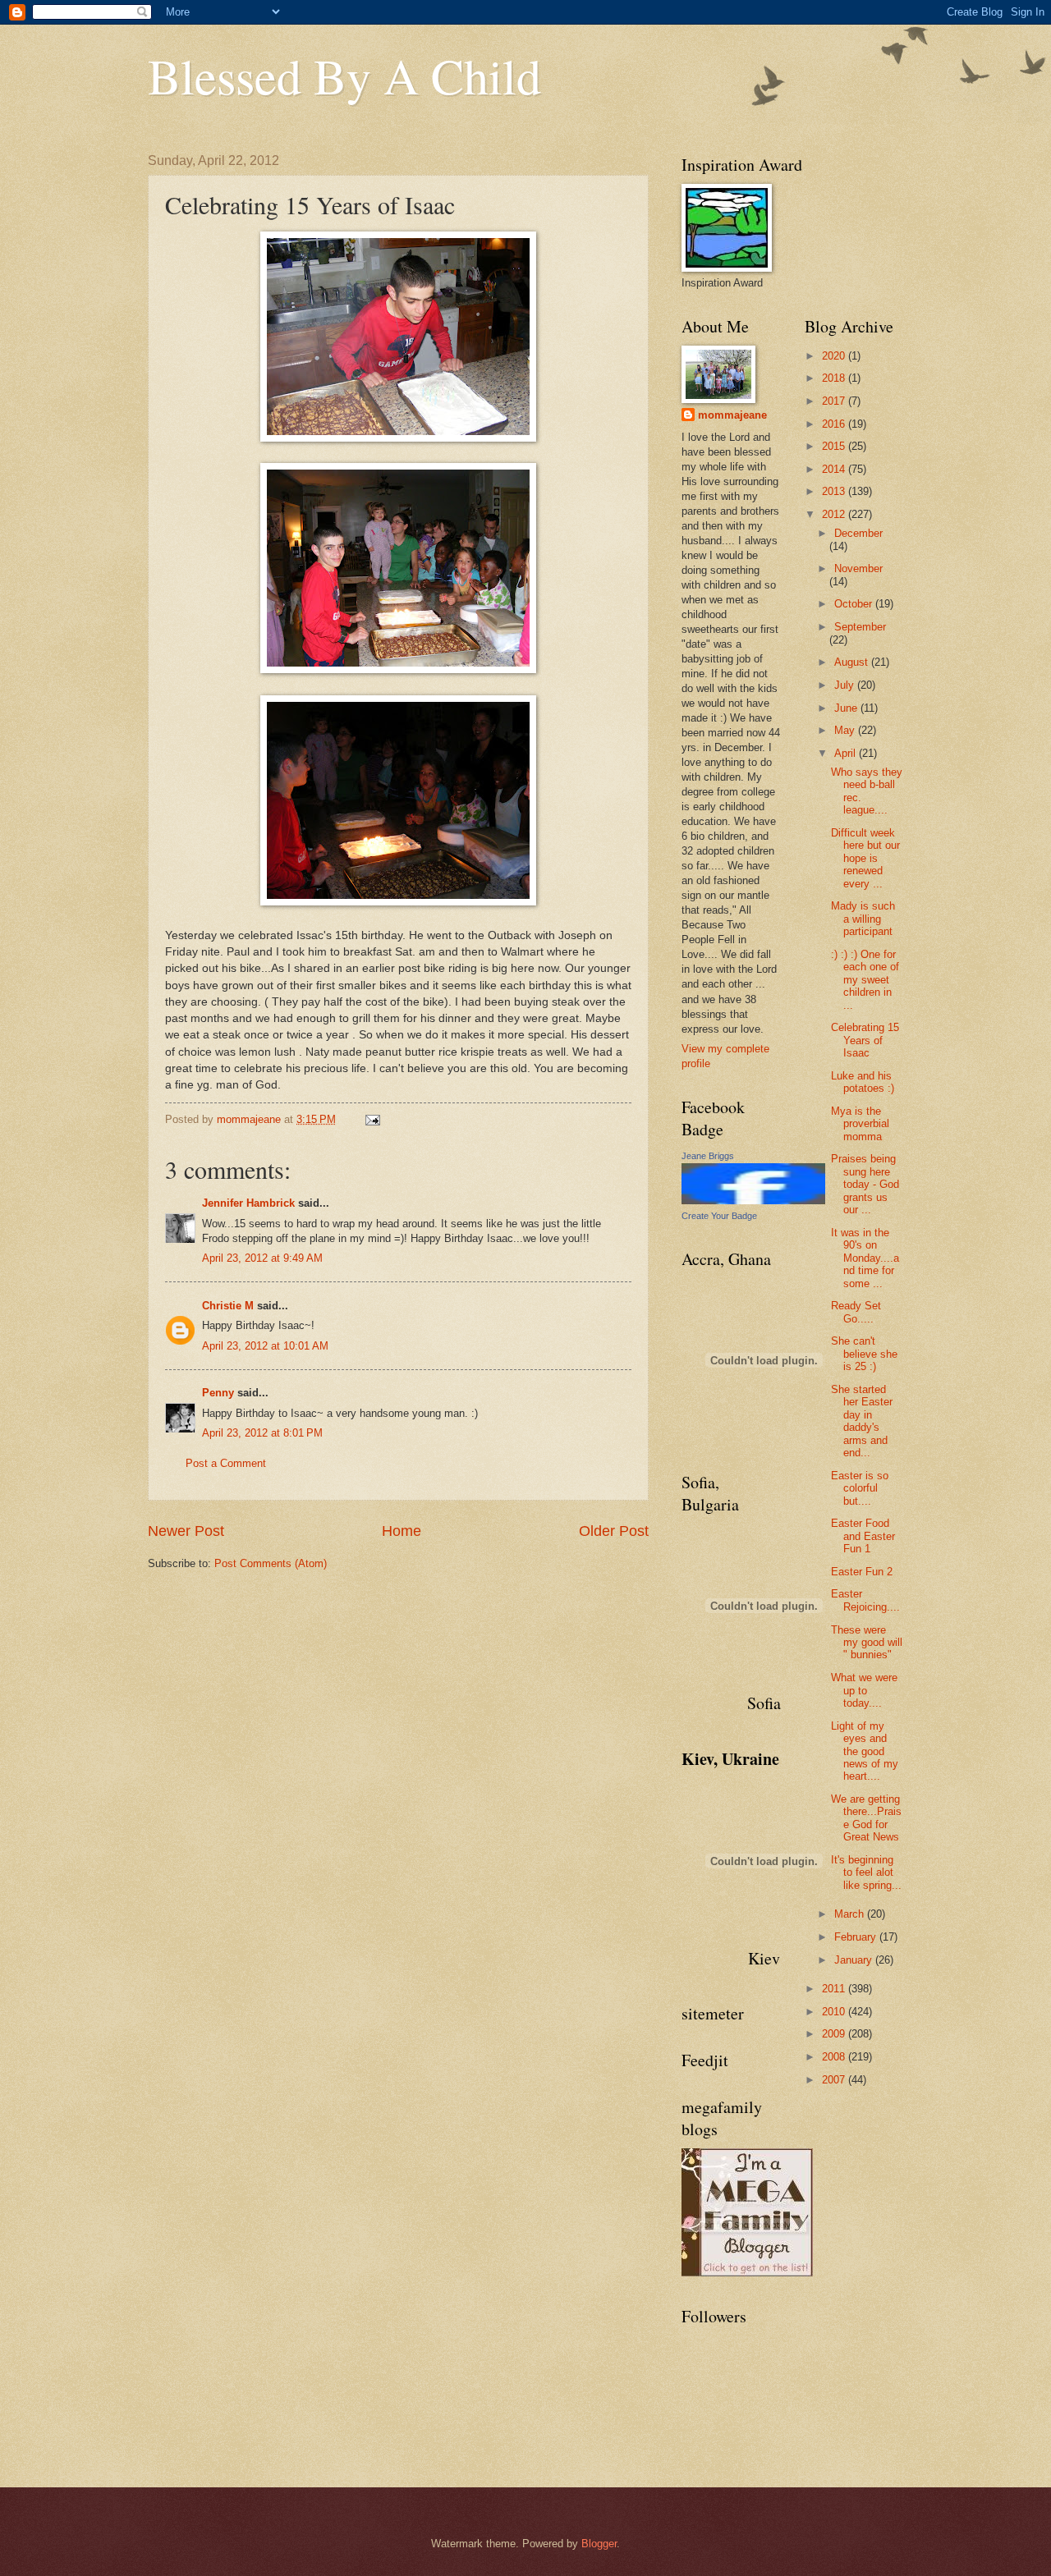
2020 (835, 356)
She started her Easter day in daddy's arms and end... (862, 1421)
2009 (835, 2034)
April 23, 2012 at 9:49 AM (262, 1258)
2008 (835, 2057)
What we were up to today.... (864, 1690)
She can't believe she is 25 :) (864, 1354)
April (847, 753)
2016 (835, 424)
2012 (835, 514)
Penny (218, 1393)
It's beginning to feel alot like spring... (866, 1872)
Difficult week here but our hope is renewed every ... (865, 858)
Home (402, 1531)
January (855, 1960)
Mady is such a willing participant (863, 919)
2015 (835, 446)
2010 (835, 2012)
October (855, 604)
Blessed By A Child (344, 76)
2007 (835, 2080)
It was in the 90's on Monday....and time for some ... (865, 1258)
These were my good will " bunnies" (867, 1643)
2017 (835, 401)
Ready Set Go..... (856, 1312)
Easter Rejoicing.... (865, 1600)
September (860, 627)
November (858, 568)
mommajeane (732, 415)
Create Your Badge (719, 1216)
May (846, 730)
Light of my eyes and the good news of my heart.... (865, 1751)
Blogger (599, 2544)
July (846, 685)
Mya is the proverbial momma (860, 1124)
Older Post (614, 1531)
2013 (835, 491)
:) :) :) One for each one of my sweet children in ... (865, 980)
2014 (835, 469)
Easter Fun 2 (862, 1572)
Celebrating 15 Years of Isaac (865, 1040)
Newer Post (186, 1531)
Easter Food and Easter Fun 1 (863, 1536)
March (851, 1914)
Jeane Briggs (708, 1156)
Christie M (228, 1306)
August (853, 662)
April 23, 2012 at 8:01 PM (262, 1433)
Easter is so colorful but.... (860, 1488)
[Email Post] (372, 1119)
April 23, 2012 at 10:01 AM (265, 1346)
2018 (835, 378)
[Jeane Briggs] (753, 1201)
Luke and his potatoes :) (863, 1082)
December (858, 533)
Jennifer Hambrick (248, 1203)
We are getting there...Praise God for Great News (866, 1818)
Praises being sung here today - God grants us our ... (865, 1184)
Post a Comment (226, 1463)
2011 (835, 1989)
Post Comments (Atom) (271, 1563)
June (847, 708)
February (857, 1937)
